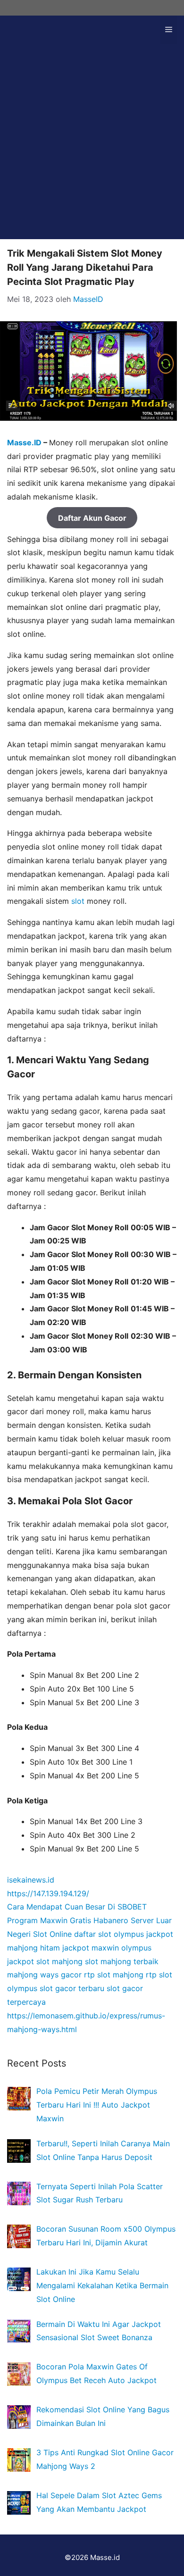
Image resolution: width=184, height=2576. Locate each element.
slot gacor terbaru (72, 1988)
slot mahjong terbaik (122, 1961)
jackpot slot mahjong (45, 1961)
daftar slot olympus (109, 1934)
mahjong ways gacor (44, 1975)
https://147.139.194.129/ (48, 1893)
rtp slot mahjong (114, 1975)
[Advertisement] (92, 147)
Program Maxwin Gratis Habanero (68, 1920)
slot (78, 901)
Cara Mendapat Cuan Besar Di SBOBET (77, 1907)
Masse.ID (24, 442)
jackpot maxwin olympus (107, 1948)
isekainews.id (31, 1880)
